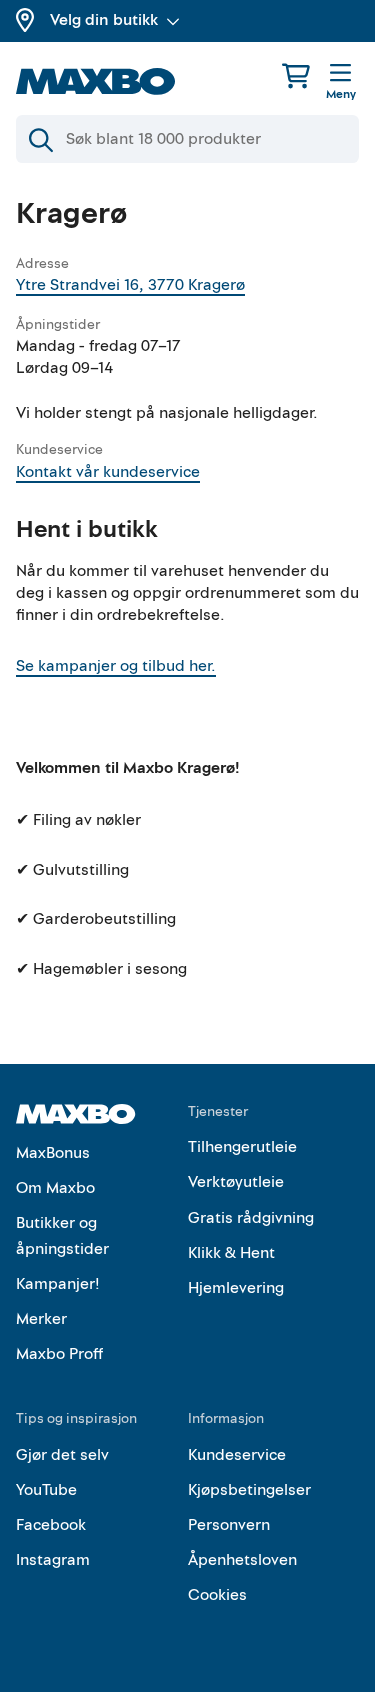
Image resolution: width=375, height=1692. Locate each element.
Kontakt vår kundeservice (108, 472)
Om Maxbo (55, 1188)
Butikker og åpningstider (62, 1236)
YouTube (46, 1490)
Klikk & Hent (231, 1253)
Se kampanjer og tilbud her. (116, 666)
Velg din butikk (104, 20)
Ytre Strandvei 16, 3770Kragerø (130, 285)
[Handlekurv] (296, 75)
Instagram (53, 1560)
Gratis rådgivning (251, 1218)
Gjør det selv (62, 1455)
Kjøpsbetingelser (249, 1490)
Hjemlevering (236, 1288)
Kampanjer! (58, 1284)
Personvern (229, 1525)
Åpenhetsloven (242, 1560)
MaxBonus (53, 1153)
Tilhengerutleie (242, 1147)
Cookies (217, 1595)
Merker (41, 1319)
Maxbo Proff (59, 1354)
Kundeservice (237, 1455)
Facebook (51, 1525)
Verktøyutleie (236, 1182)
